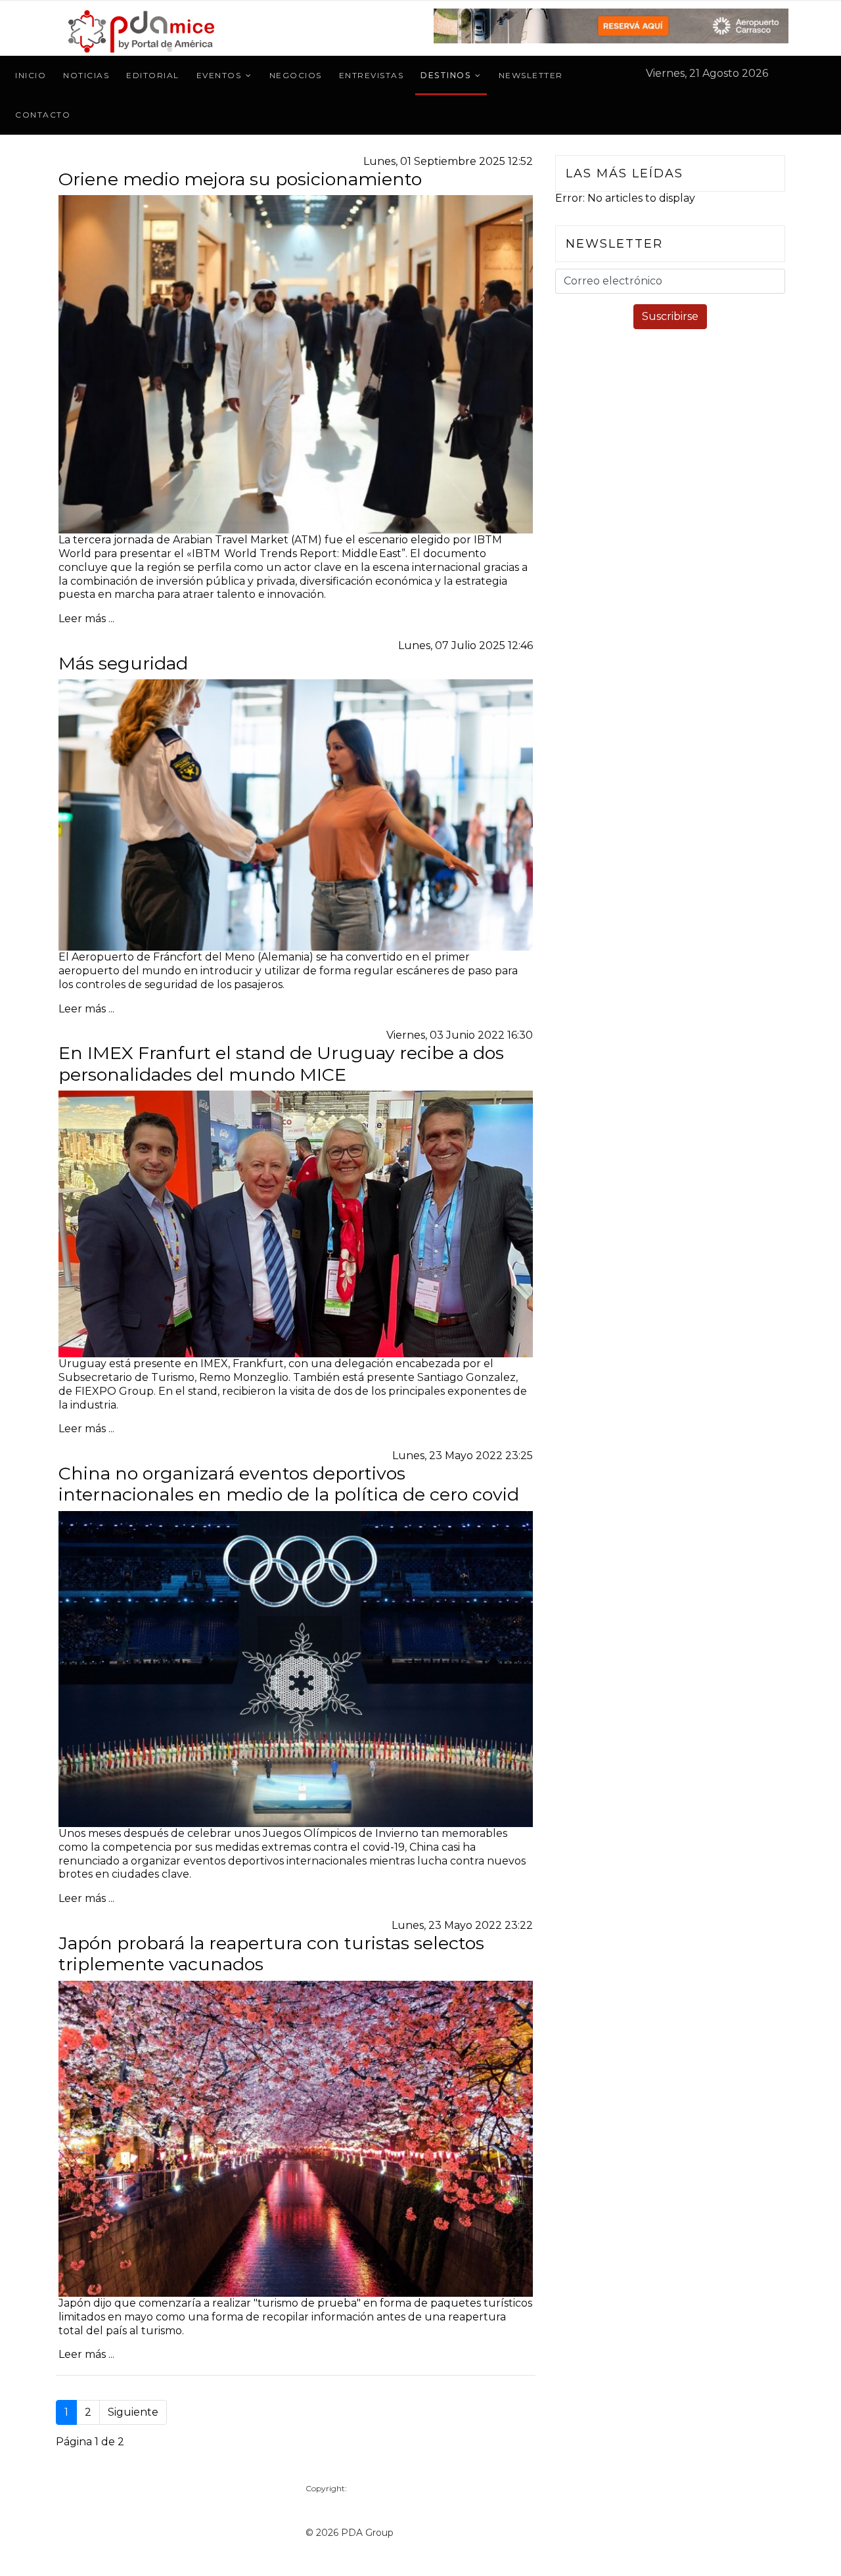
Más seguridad (123, 663)
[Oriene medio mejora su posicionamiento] (296, 364)
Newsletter (531, 75)
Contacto (43, 115)
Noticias (86, 75)
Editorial (153, 75)
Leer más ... (86, 619)
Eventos (219, 75)
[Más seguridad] (296, 815)
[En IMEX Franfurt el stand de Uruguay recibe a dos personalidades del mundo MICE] (296, 1224)
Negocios (296, 75)
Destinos (445, 75)
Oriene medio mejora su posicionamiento (240, 179)
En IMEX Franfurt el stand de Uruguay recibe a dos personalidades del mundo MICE (281, 1063)
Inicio (31, 75)
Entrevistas (372, 75)
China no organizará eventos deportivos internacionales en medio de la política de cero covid (289, 1484)
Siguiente (133, 2412)
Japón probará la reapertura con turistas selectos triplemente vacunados (271, 1954)
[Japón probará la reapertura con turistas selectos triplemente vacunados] (296, 2139)
